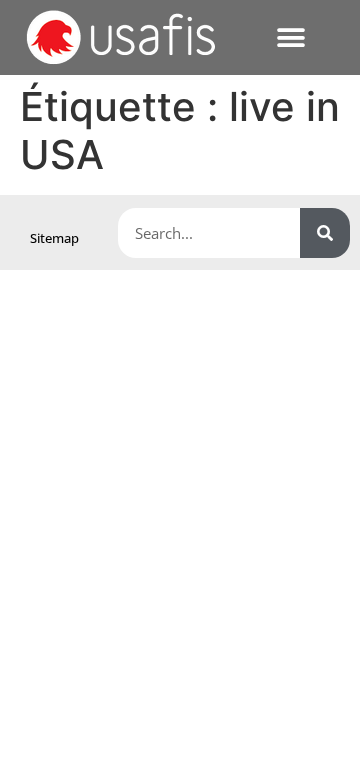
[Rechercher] (325, 233)
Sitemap (54, 238)
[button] (290, 37)
